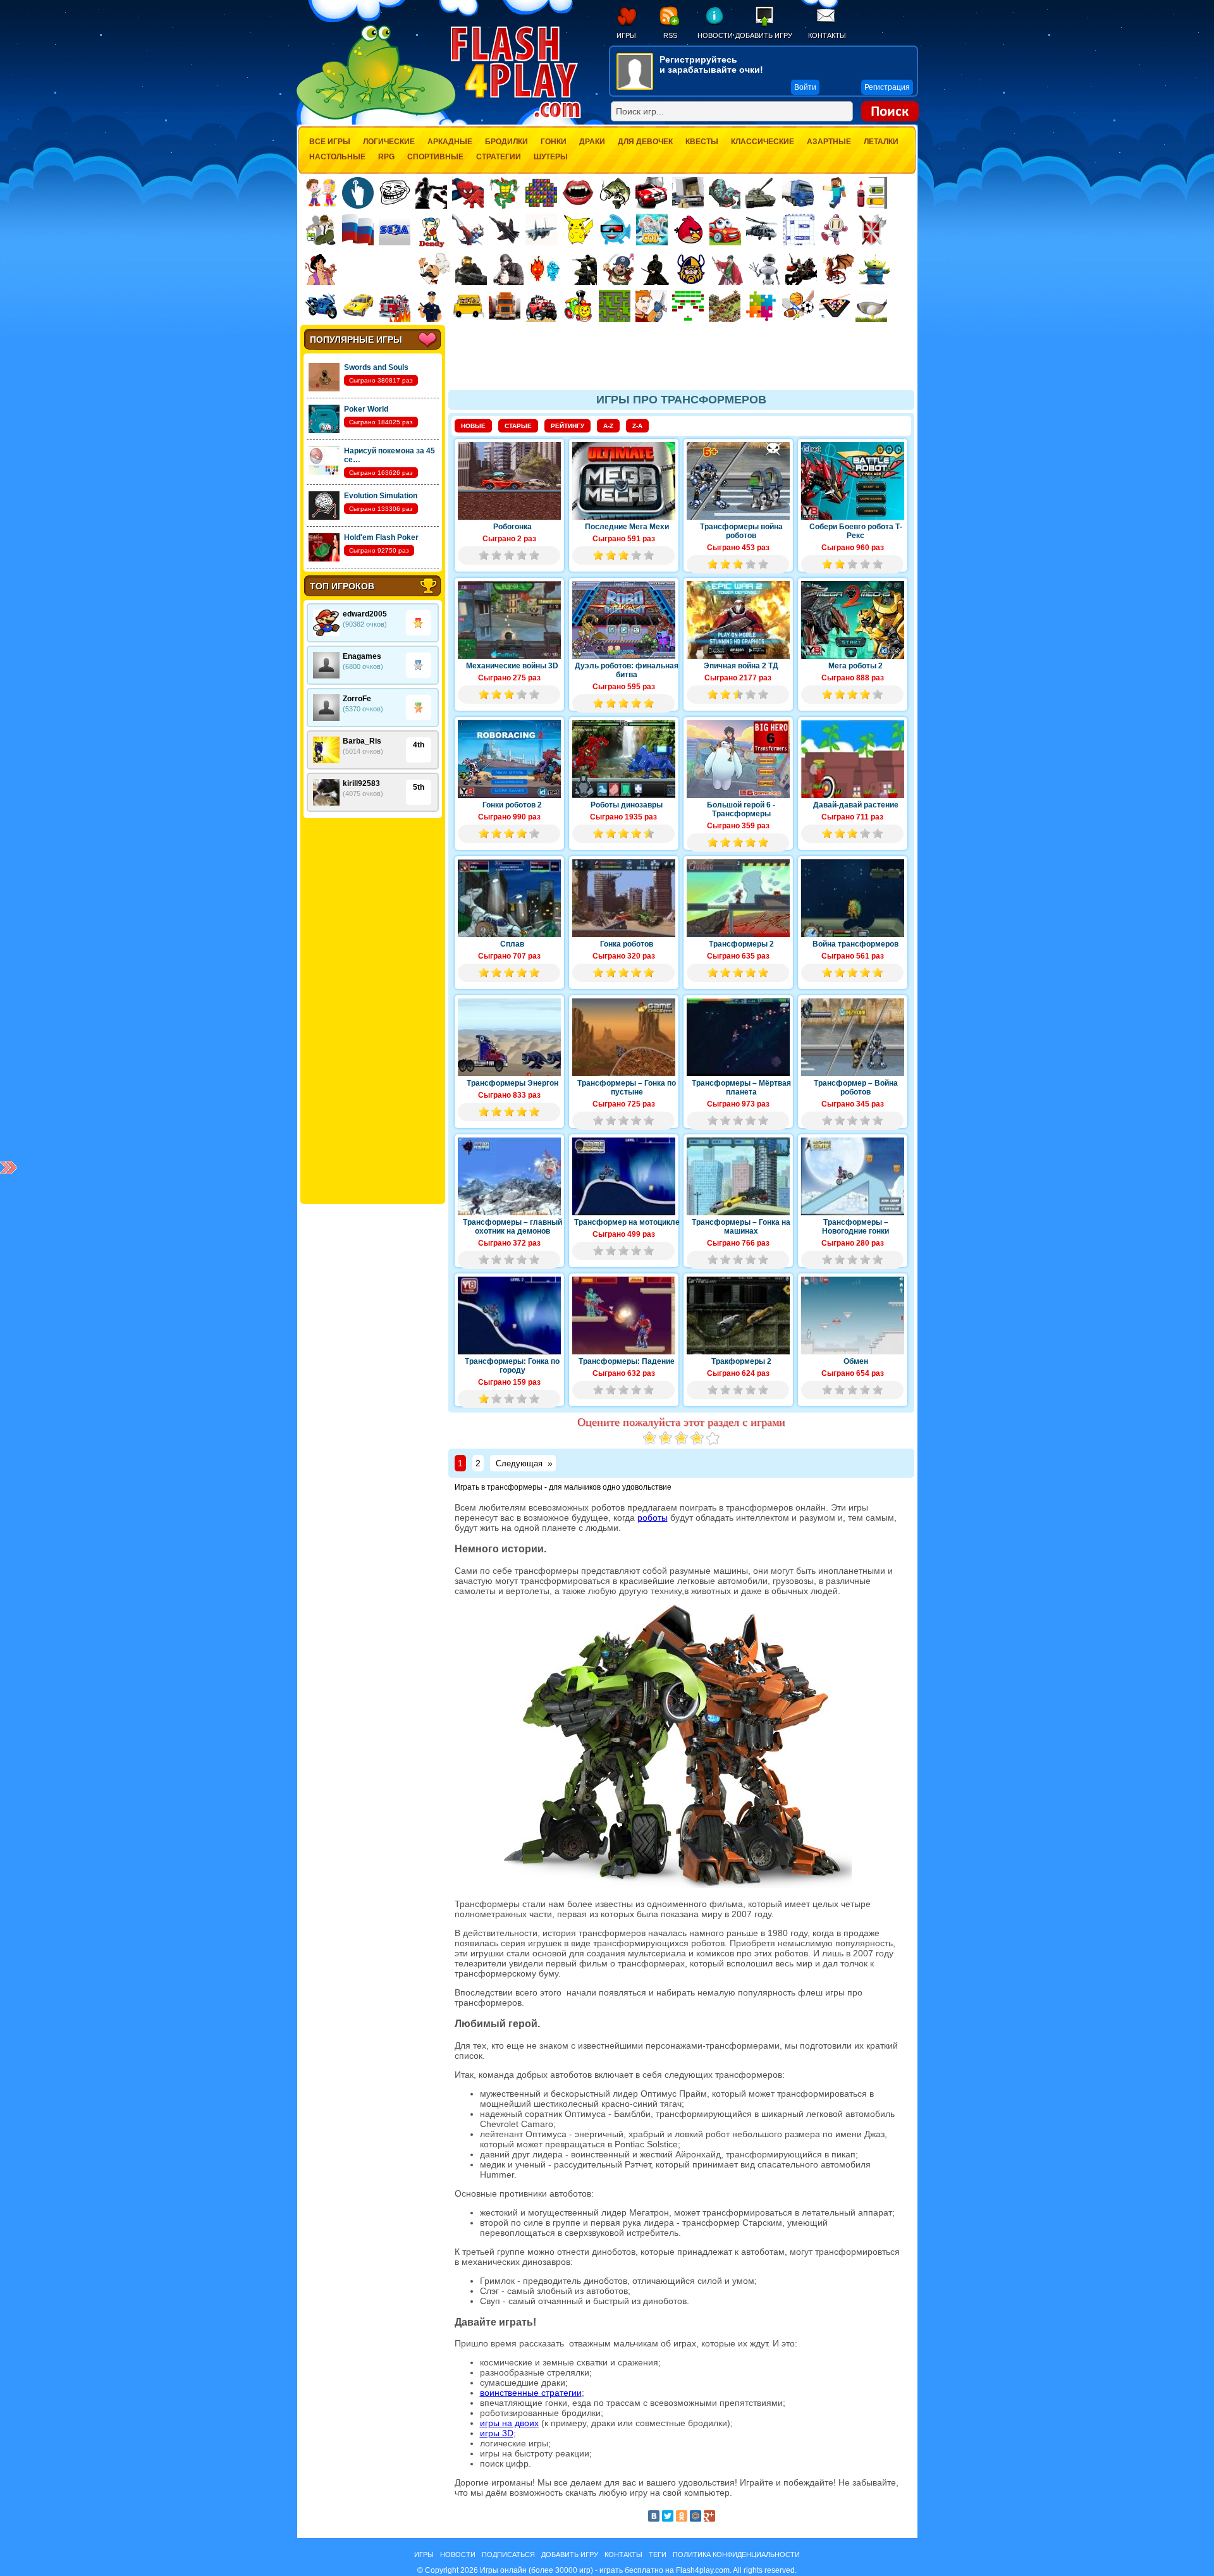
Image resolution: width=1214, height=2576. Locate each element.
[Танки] (761, 193)
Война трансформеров (855, 944)
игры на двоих (509, 2423)
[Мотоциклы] (321, 306)
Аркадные (450, 142)
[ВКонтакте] (654, 2516)
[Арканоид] (688, 306)
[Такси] (358, 306)
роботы (653, 1518)
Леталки (881, 142)
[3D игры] (615, 230)
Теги (658, 2555)
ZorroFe (357, 699)
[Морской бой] (799, 230)
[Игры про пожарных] (395, 306)
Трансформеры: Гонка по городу (512, 1366)
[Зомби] (725, 193)
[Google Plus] (709, 2516)
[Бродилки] (615, 306)
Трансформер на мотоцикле (627, 1222)
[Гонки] (651, 193)
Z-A (637, 426)
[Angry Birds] (689, 230)
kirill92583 (361, 783)
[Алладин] (321, 269)
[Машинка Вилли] (725, 230)
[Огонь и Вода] (544, 269)
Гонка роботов (627, 944)
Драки (592, 142)
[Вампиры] (578, 193)
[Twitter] (668, 2516)
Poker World (366, 409)
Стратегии (499, 157)
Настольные (337, 157)
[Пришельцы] (874, 269)
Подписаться (508, 2555)
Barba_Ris (362, 741)
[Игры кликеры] (358, 193)
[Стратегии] (872, 230)
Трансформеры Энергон (512, 1083)
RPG (386, 157)
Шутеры (551, 157)
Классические (763, 142)
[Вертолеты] (762, 230)
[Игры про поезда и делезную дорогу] (578, 306)
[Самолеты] (542, 230)
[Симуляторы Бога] (652, 230)
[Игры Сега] (395, 231)
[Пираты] (618, 269)
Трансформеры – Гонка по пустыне (627, 1088)
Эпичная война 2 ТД (741, 666)
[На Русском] (358, 230)
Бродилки (506, 142)
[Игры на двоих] (321, 193)
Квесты (702, 142)
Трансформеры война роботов (741, 531)
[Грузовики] (798, 193)
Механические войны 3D (512, 666)
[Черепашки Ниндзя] (505, 193)
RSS (670, 35)
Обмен (856, 1361)
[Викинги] (691, 269)
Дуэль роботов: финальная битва (627, 670)
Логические (389, 142)
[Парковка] (871, 193)
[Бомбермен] (835, 230)
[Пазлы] (761, 306)
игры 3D (497, 2433)
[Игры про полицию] (431, 306)
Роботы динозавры (627, 805)
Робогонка (512, 527)
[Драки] (468, 230)
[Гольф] (871, 306)
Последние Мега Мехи (627, 527)
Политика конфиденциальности (736, 2555)
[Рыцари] (801, 269)
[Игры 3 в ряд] (541, 193)
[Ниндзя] (654, 269)
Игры (626, 35)
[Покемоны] (579, 230)
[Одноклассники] (682, 2516)
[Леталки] (505, 230)
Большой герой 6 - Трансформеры (741, 809)
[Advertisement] (372, 1011)
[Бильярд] (835, 306)
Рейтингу (567, 426)
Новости (715, 35)
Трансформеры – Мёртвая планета (741, 1088)
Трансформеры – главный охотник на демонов (512, 1227)
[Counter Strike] (581, 269)
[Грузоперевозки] (688, 193)
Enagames (362, 656)
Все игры (330, 142)
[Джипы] (541, 306)
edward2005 (365, 614)
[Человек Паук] (468, 193)
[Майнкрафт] (835, 193)
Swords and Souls (376, 367)
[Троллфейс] (395, 193)
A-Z (608, 426)
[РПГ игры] (651, 306)
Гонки (554, 142)
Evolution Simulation (381, 496)
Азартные (829, 142)
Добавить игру (764, 35)
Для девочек (645, 142)
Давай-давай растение (856, 805)
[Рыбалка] (615, 193)
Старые (518, 426)
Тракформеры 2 (741, 1361)
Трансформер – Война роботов (856, 1088)
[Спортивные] (798, 306)
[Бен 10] (321, 230)
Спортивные (435, 157)
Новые (473, 426)
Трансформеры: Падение (627, 1361)
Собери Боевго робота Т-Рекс (856, 531)
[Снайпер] (508, 269)
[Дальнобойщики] (505, 306)
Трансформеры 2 (741, 944)
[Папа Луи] (434, 269)
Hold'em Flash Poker (381, 537)
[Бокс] (431, 193)
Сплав (512, 944)
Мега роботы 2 (855, 666)
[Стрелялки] (471, 269)
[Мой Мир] (696, 2516)
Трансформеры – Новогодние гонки (855, 1227)
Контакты (827, 35)
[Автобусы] (468, 306)
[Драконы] (838, 269)
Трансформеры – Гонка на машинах (741, 1227)
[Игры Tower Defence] (725, 306)
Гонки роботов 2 (512, 805)
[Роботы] (764, 269)
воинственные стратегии (531, 2393)
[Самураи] (728, 269)
